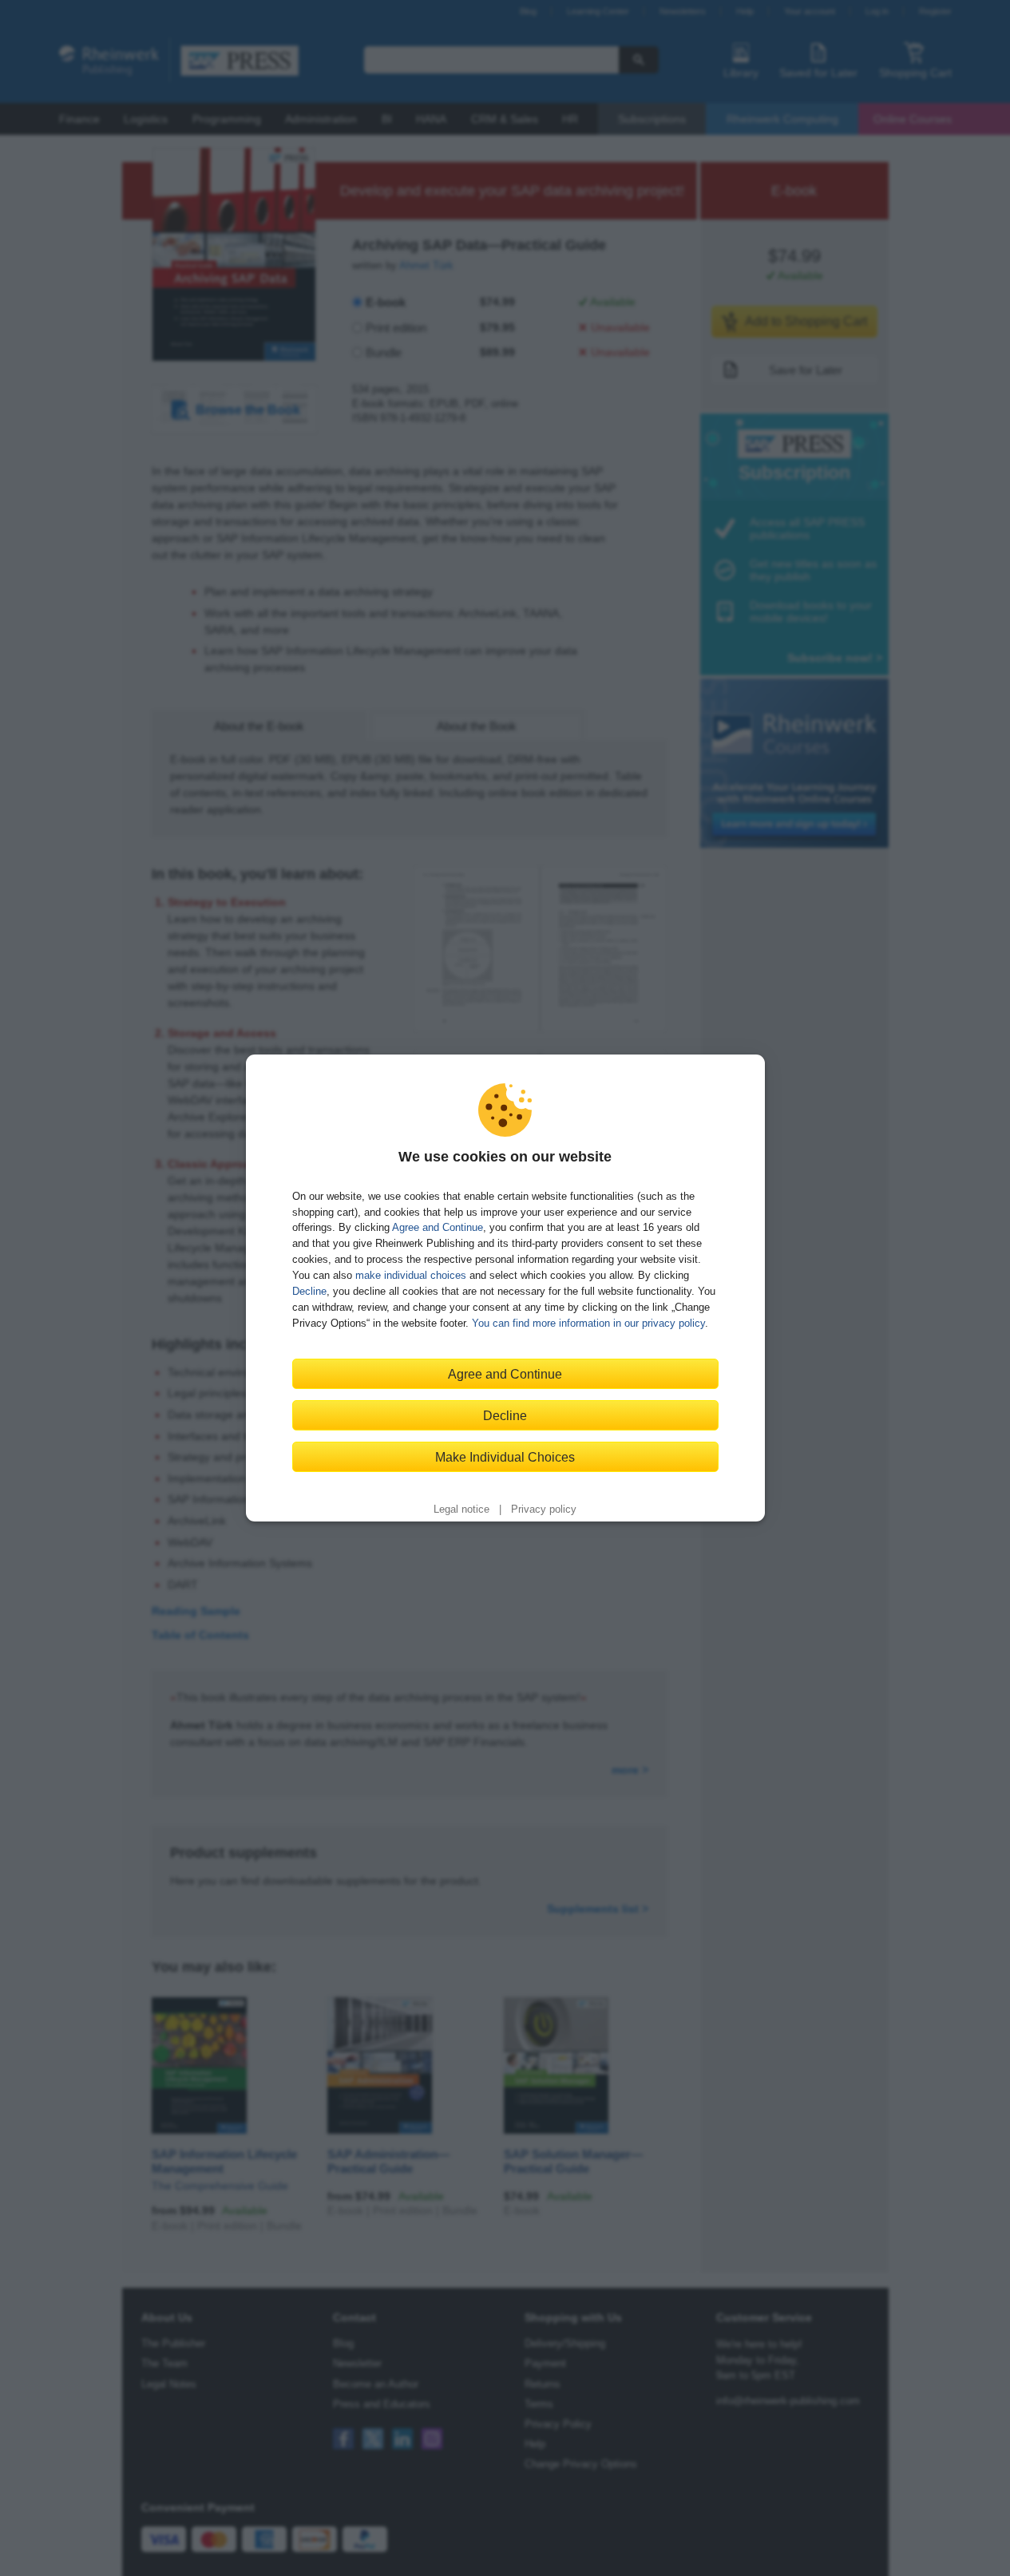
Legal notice (461, 1510)
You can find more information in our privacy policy (588, 1323)
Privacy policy (544, 1510)
